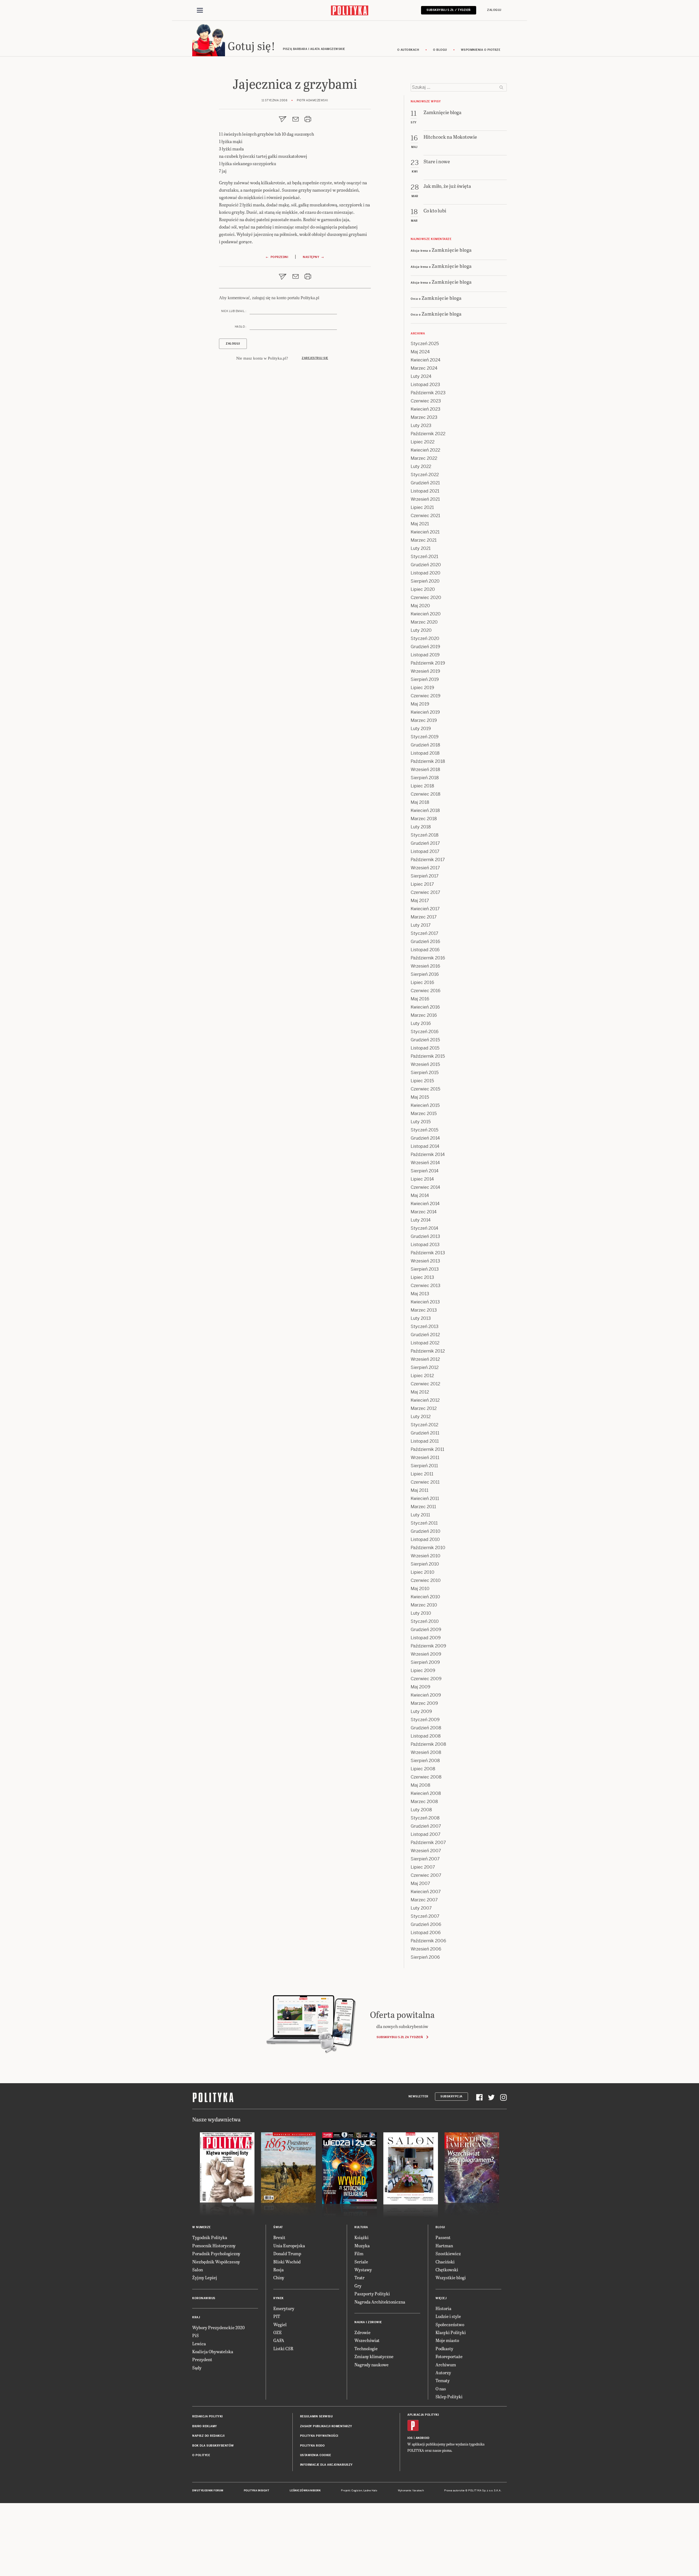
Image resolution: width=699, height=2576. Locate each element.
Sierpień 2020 (425, 581)
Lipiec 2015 (422, 1081)
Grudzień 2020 (426, 565)
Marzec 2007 (424, 1900)
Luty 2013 (421, 1318)
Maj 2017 (420, 901)
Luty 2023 (421, 426)
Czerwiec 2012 (425, 1384)
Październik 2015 (428, 1056)
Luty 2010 (421, 1613)
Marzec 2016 (424, 1015)
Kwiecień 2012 (425, 1400)
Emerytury (284, 2308)
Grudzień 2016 (425, 942)
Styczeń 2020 (425, 638)
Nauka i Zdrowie (368, 2322)
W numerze (202, 2227)
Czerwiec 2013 (426, 1286)
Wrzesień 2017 (425, 868)
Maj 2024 (420, 352)
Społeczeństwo (450, 2324)
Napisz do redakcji (208, 2436)
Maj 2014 (420, 1195)
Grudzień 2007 (426, 1826)
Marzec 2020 (424, 622)
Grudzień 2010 (426, 1531)
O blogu (440, 50)
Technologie (366, 2348)
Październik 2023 (428, 393)
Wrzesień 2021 (425, 499)
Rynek (279, 2298)
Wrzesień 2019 (425, 671)
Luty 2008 (421, 1810)
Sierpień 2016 (425, 974)
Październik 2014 (428, 1154)
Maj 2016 (420, 999)
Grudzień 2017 (425, 843)
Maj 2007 (420, 1883)
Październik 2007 (428, 1843)
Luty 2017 (421, 925)
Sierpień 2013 (425, 1269)
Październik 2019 (428, 663)
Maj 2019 (420, 704)
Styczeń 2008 (425, 1818)
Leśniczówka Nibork (305, 2491)
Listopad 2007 (426, 1834)
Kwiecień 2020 (426, 614)
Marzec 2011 (423, 1507)
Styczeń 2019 (425, 737)
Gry (358, 2286)
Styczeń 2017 (424, 933)
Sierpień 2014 (425, 1171)
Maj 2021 (420, 524)
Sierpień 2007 (425, 1859)
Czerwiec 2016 (426, 991)
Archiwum (446, 2365)
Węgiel (280, 2324)
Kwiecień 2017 (425, 909)
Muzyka (362, 2246)
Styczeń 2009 (425, 1720)
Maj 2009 (420, 1687)
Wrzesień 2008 (426, 1752)
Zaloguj (494, 10)
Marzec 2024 (424, 368)
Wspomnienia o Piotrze (481, 50)
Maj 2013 (420, 1294)
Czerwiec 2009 (426, 1679)
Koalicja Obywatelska (213, 2351)
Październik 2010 (428, 1548)
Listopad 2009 (426, 1638)
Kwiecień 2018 (425, 810)
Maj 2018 (420, 802)
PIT (277, 2316)
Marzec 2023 (424, 417)
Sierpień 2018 (425, 778)
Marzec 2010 (424, 1605)
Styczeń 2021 (424, 557)
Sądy (197, 2368)
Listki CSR (283, 2348)
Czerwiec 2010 (426, 1580)
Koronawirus (204, 2298)
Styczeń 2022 (425, 475)
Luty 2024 (421, 376)
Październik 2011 (427, 1449)
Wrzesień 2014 (425, 1163)
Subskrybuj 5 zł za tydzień (400, 2037)
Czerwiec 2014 (425, 1187)
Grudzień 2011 (425, 1433)
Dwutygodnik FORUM (208, 2491)
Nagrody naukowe (371, 2365)
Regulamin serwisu (316, 2416)
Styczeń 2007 (425, 1916)
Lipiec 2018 (422, 786)
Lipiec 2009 (423, 1671)
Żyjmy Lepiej (205, 2277)
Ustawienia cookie (316, 2455)
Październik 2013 (428, 1253)
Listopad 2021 (425, 491)
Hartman (444, 2246)
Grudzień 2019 (425, 647)
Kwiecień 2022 (425, 450)
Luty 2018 (421, 827)
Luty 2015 (421, 1122)
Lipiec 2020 (423, 589)
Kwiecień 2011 (425, 1499)
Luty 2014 (421, 1220)
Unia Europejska (289, 2246)
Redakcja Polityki (208, 2416)
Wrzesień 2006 (426, 1949)
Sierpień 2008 (425, 1761)
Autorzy (443, 2372)
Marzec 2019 (424, 720)
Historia (443, 2308)
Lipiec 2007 (423, 1867)
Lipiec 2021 (422, 507)
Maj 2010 (420, 1589)
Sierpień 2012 (425, 1367)
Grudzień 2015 (425, 1040)
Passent (443, 2237)
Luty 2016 (421, 1023)
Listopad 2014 (425, 1146)
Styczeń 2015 (424, 1130)
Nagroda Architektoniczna (380, 2302)
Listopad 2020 (426, 573)
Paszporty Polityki (372, 2294)
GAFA (279, 2340)
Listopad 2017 (425, 851)
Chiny (279, 2277)
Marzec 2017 (424, 917)
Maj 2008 (420, 1785)
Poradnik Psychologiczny (216, 2253)
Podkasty (444, 2348)
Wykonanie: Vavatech (411, 2491)
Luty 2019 (421, 729)
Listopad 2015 (425, 1048)
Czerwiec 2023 (426, 401)
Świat (278, 2227)
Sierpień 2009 (425, 1662)
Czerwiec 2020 (426, 598)
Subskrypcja (451, 2096)
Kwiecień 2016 (425, 1007)
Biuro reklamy (205, 2426)
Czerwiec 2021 (425, 516)
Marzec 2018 (424, 819)
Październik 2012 (428, 1351)
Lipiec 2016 (422, 982)
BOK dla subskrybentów (213, 2446)
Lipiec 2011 (422, 1474)
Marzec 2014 (424, 1212)
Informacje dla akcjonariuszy (326, 2465)
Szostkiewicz (448, 2253)
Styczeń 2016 (425, 1032)
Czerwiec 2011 (425, 1482)
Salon (198, 2270)
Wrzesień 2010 (426, 1556)
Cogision (357, 2491)
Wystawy (363, 2270)
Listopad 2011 (425, 1441)
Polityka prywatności (319, 2436)
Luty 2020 (421, 630)
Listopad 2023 (425, 385)
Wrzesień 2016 (425, 966)
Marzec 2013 (424, 1310)
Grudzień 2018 (425, 745)
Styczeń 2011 (424, 1523)
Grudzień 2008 (426, 1728)
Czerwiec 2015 (425, 1089)
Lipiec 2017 (422, 884)
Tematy (443, 2380)
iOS (410, 2438)
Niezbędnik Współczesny (216, 2262)
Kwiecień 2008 (426, 1793)
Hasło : (241, 327)
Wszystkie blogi (451, 2277)
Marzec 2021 (424, 540)
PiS (196, 2335)
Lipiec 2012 (422, 1376)
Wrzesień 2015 (425, 1064)
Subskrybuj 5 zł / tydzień (449, 10)
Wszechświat (367, 2340)
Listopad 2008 (426, 1736)
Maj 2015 (420, 1097)
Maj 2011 (420, 1490)
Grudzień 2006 (426, 1924)
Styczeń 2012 (424, 1425)
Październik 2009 (428, 1646)
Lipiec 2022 (423, 442)
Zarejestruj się (315, 358)
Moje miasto (447, 2340)
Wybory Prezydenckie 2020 (218, 2327)
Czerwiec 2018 (426, 794)
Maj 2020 (420, 606)
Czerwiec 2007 (426, 1875)
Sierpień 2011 (424, 1466)
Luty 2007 (421, 1908)
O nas (441, 2389)
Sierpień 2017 (425, 876)
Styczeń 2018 (425, 835)
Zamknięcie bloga (452, 250)
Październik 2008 (428, 1744)
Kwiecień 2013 (425, 1302)
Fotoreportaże (449, 2356)
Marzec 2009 (424, 1703)
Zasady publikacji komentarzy (326, 2426)
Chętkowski (447, 2270)
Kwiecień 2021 (425, 532)
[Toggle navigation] (200, 10)
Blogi (440, 2227)
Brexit (279, 2237)
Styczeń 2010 (425, 1621)
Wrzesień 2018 (425, 770)
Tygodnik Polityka (210, 2237)
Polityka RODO (313, 2446)
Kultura (361, 2227)
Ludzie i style (448, 2316)
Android (423, 2438)
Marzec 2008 (424, 1802)
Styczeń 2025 (425, 344)
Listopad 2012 (425, 1343)
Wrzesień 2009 (426, 1654)
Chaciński (445, 2262)
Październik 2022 (428, 434)
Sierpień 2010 (425, 1564)
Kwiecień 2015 (425, 1105)
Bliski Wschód (287, 2262)
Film (359, 2253)
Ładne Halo (370, 2491)
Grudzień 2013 (425, 1236)
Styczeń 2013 (425, 1326)
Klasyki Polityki (451, 2332)
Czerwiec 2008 (426, 1777)
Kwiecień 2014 (425, 1204)
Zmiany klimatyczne (374, 2356)
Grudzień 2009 (426, 1630)
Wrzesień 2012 (425, 1359)
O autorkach (408, 50)
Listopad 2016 (425, 950)
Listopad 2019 (425, 655)
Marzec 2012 (424, 1408)
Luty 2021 (421, 548)
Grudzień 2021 (425, 483)
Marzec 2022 (424, 458)
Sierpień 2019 (425, 679)
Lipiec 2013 (422, 1277)
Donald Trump (287, 2253)
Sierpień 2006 (425, 1957)
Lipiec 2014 (422, 1179)
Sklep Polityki (449, 2396)
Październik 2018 (428, 761)
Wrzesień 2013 (425, 1261)
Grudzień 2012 (425, 1335)
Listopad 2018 (425, 753)
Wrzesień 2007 (426, 1851)
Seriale (361, 2262)
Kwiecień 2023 (426, 409)
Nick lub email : (234, 311)
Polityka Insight (257, 2491)
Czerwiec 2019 (426, 696)
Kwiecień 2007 (426, 1892)
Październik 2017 (428, 860)
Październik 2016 (428, 958)
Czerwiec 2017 (425, 892)
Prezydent (202, 2359)
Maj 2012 (420, 1392)
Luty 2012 (421, 1417)
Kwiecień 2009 (426, 1695)
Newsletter (418, 2096)
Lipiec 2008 (423, 1769)
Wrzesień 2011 (425, 1458)
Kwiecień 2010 (425, 1597)
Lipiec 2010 (423, 1572)
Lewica (199, 2344)
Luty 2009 (421, 1711)
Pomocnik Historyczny (214, 2246)
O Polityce (201, 2455)
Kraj (196, 2317)
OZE (278, 2332)
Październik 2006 (428, 1941)
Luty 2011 (420, 1515)
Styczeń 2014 (424, 1228)
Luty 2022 (421, 466)
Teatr (359, 2277)
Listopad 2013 (425, 1245)
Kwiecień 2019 (425, 712)
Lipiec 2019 (422, 688)
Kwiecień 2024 (426, 360)
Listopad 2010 (425, 1539)
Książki (362, 2237)
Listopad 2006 (426, 1933)
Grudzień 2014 (425, 1138)
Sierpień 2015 (425, 1073)
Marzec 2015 (424, 1114)
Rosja (279, 2270)
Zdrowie (362, 2332)
